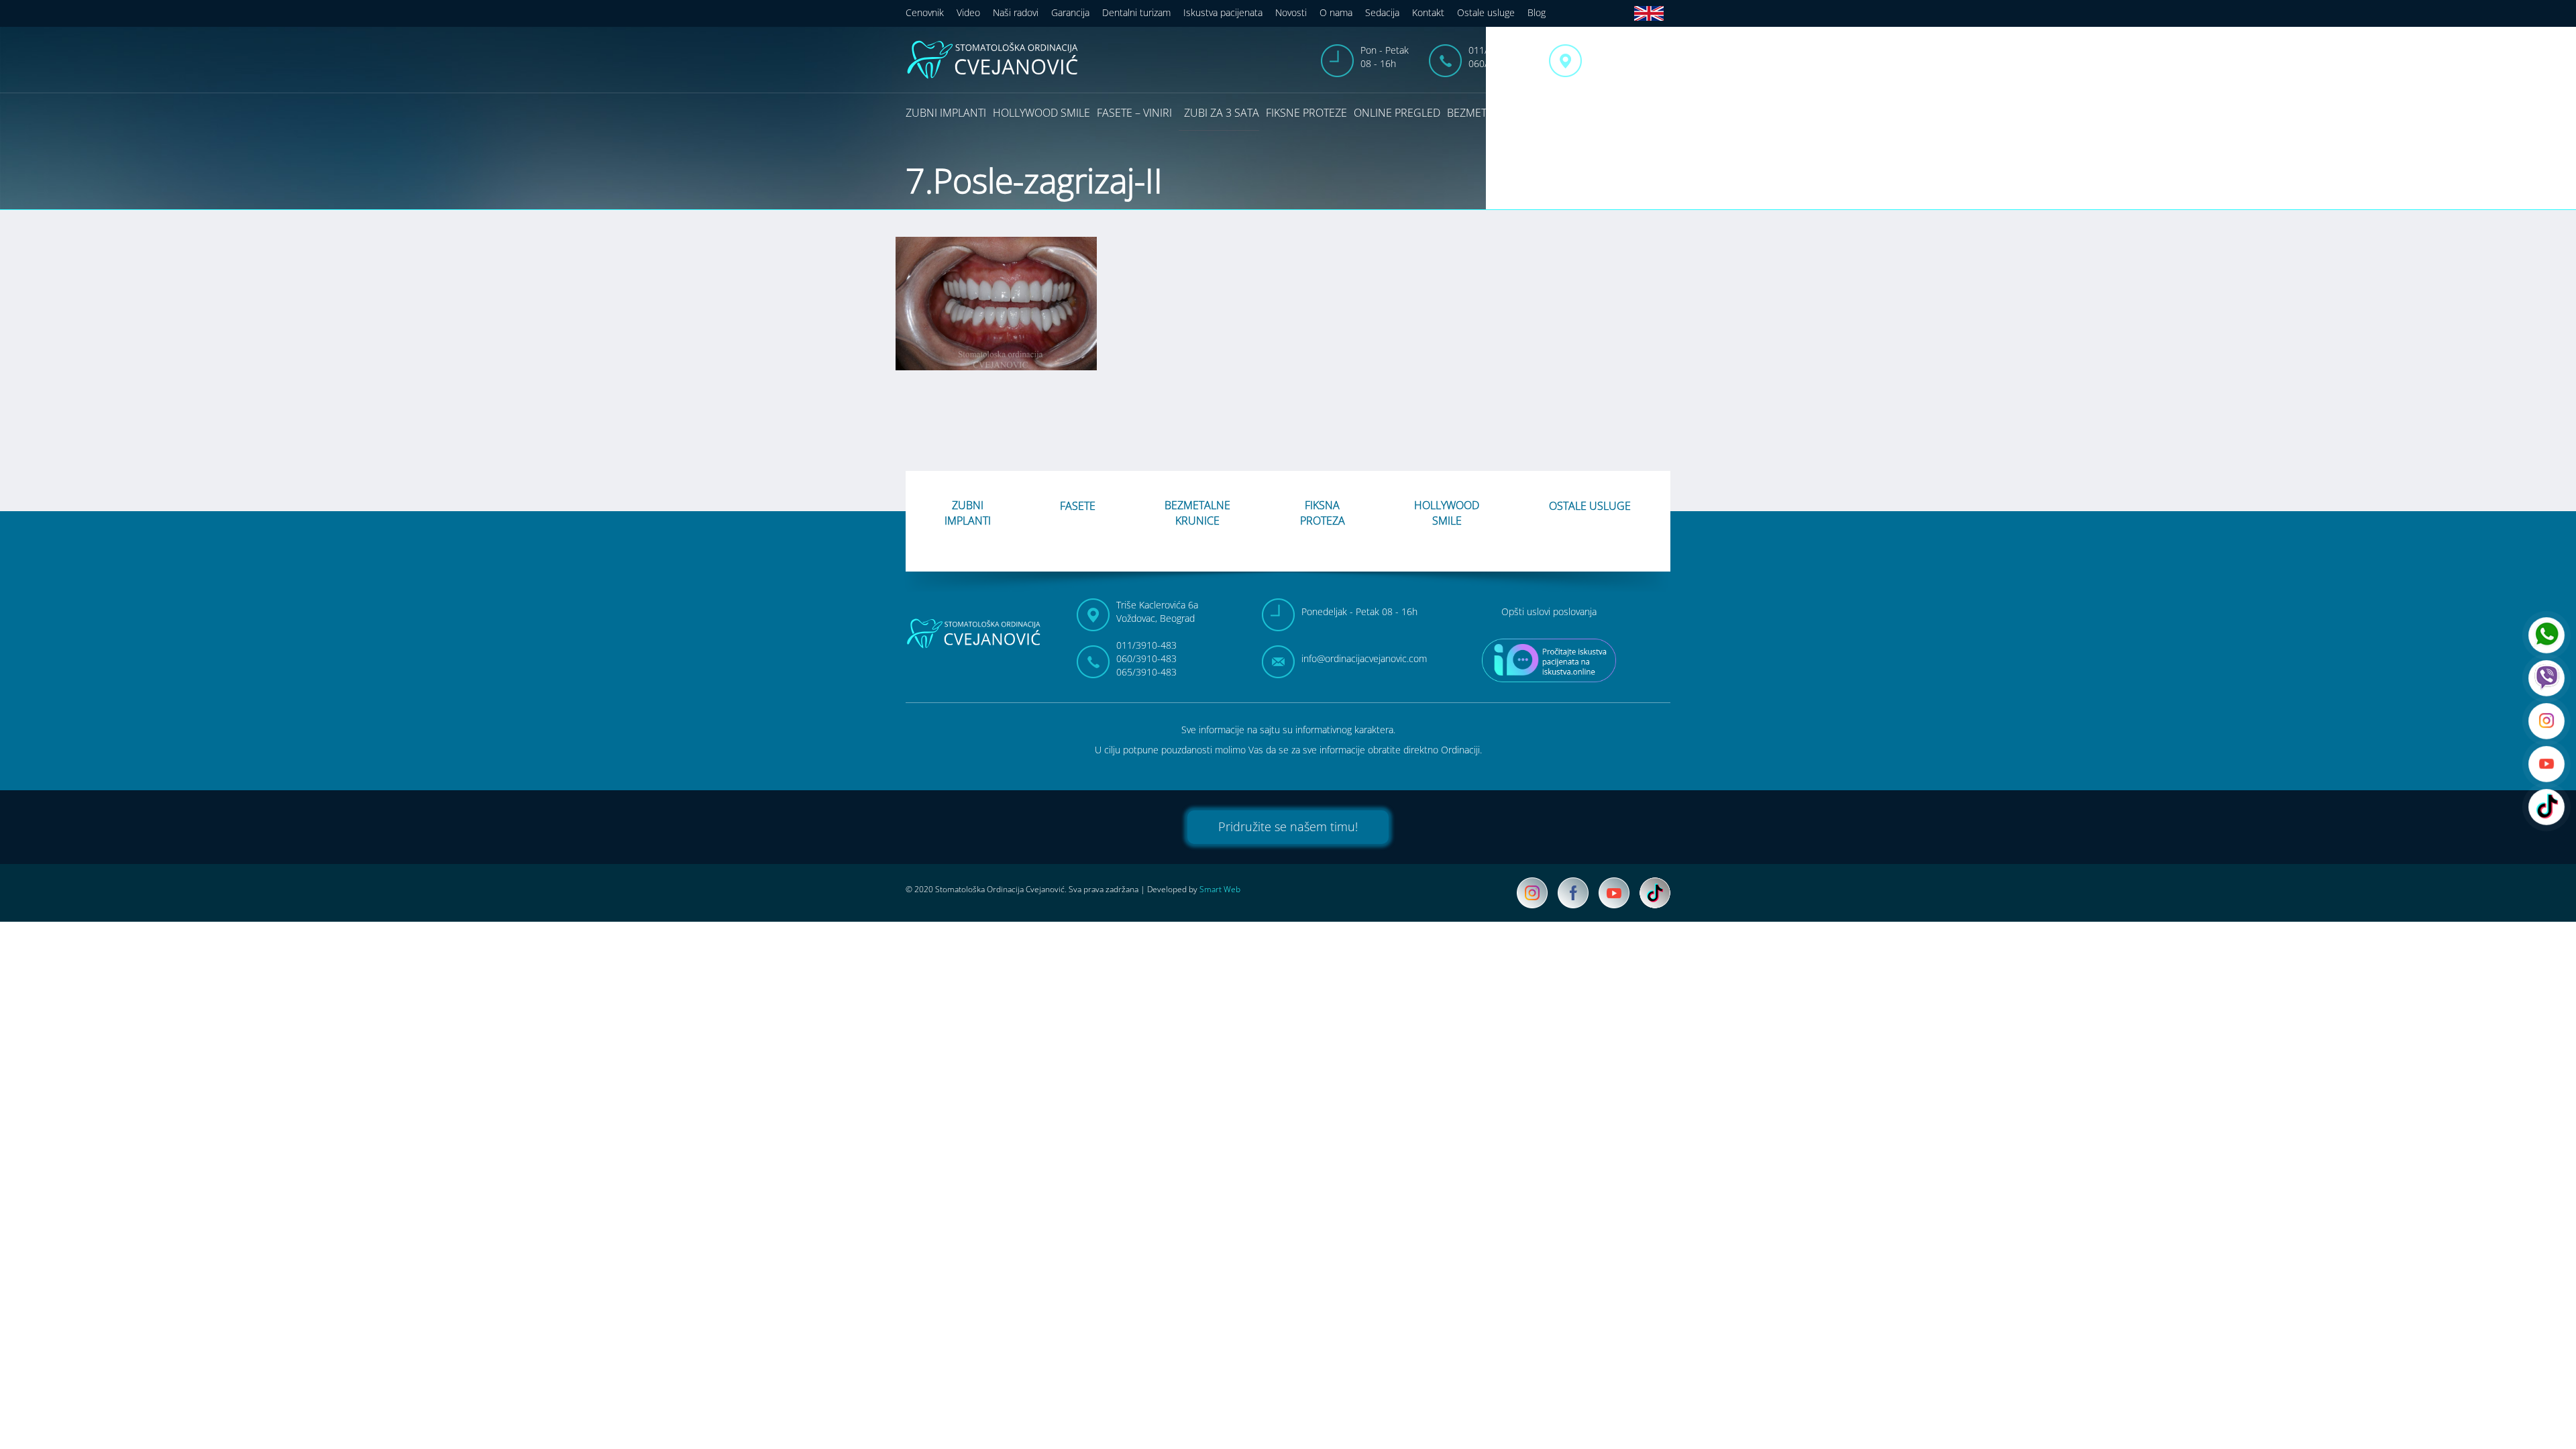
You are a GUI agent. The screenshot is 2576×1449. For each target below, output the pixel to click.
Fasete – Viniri (1134, 113)
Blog (1537, 12)
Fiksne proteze (1306, 113)
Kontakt (1428, 12)
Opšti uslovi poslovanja (1549, 611)
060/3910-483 (1499, 63)
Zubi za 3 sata (1222, 113)
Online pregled (1397, 113)
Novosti (1291, 12)
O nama (1336, 12)
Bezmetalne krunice (1503, 113)
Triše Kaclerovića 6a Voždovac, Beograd (1629, 57)
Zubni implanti (946, 113)
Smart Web (1220, 889)
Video (968, 12)
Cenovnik (925, 12)
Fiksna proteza (1323, 513)
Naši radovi (1016, 12)
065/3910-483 (1146, 672)
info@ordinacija (1364, 658)
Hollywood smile (1041, 113)
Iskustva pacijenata (1223, 12)
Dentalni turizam (1136, 12)
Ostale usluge (1486, 12)
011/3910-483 (1499, 50)
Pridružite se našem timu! (1288, 826)
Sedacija (1382, 12)
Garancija (1070, 12)
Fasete (1078, 506)
